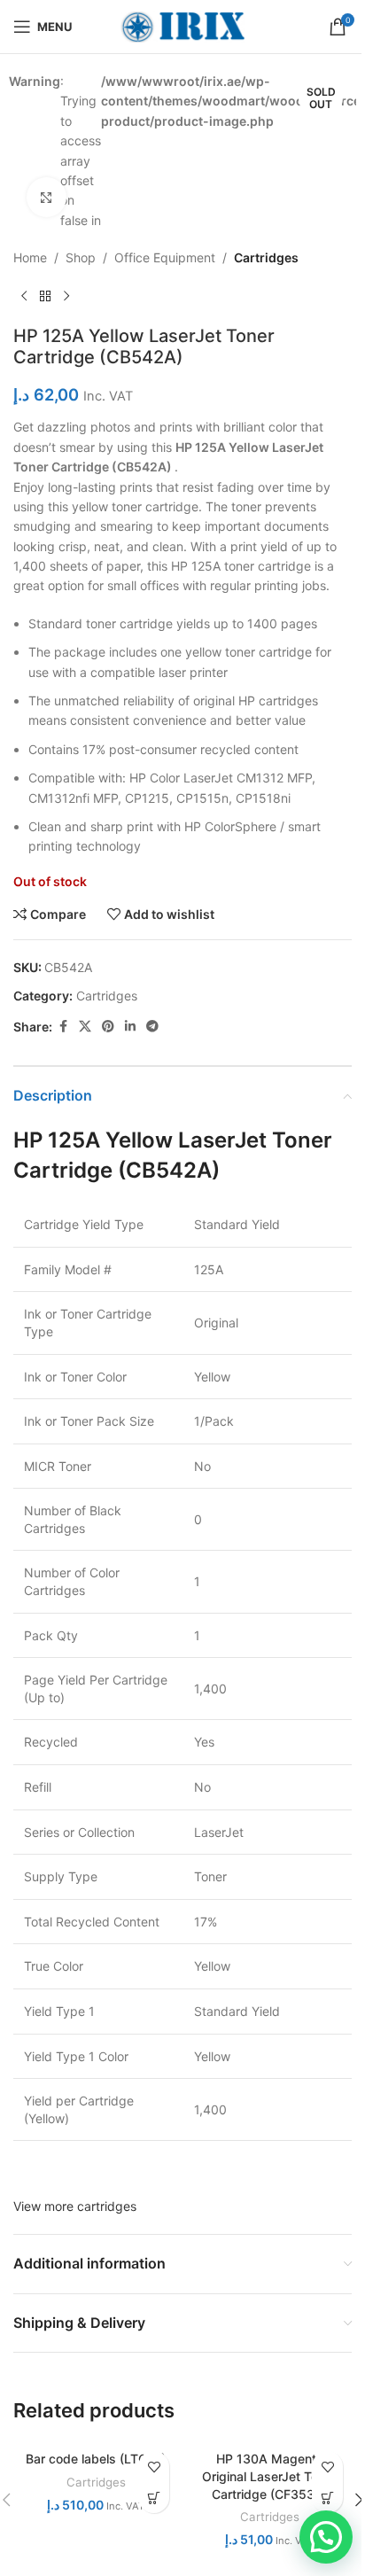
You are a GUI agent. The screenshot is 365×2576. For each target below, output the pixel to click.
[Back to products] (45, 297)
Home (30, 257)
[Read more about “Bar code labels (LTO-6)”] (154, 2498)
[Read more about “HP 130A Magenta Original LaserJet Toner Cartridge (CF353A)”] (327, 2498)
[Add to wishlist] (154, 2467)
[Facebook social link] (63, 1027)
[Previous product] (24, 297)
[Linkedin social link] (130, 1027)
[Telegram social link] (152, 1027)
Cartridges (266, 257)
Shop (81, 257)
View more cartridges (75, 2206)
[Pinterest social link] (108, 1027)
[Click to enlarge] (47, 197)
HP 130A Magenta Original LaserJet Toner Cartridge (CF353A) (269, 2476)
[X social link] (85, 1027)
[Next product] (66, 297)
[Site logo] (182, 25)
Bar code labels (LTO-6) (96, 2459)
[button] (326, 2537)
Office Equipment (165, 257)
